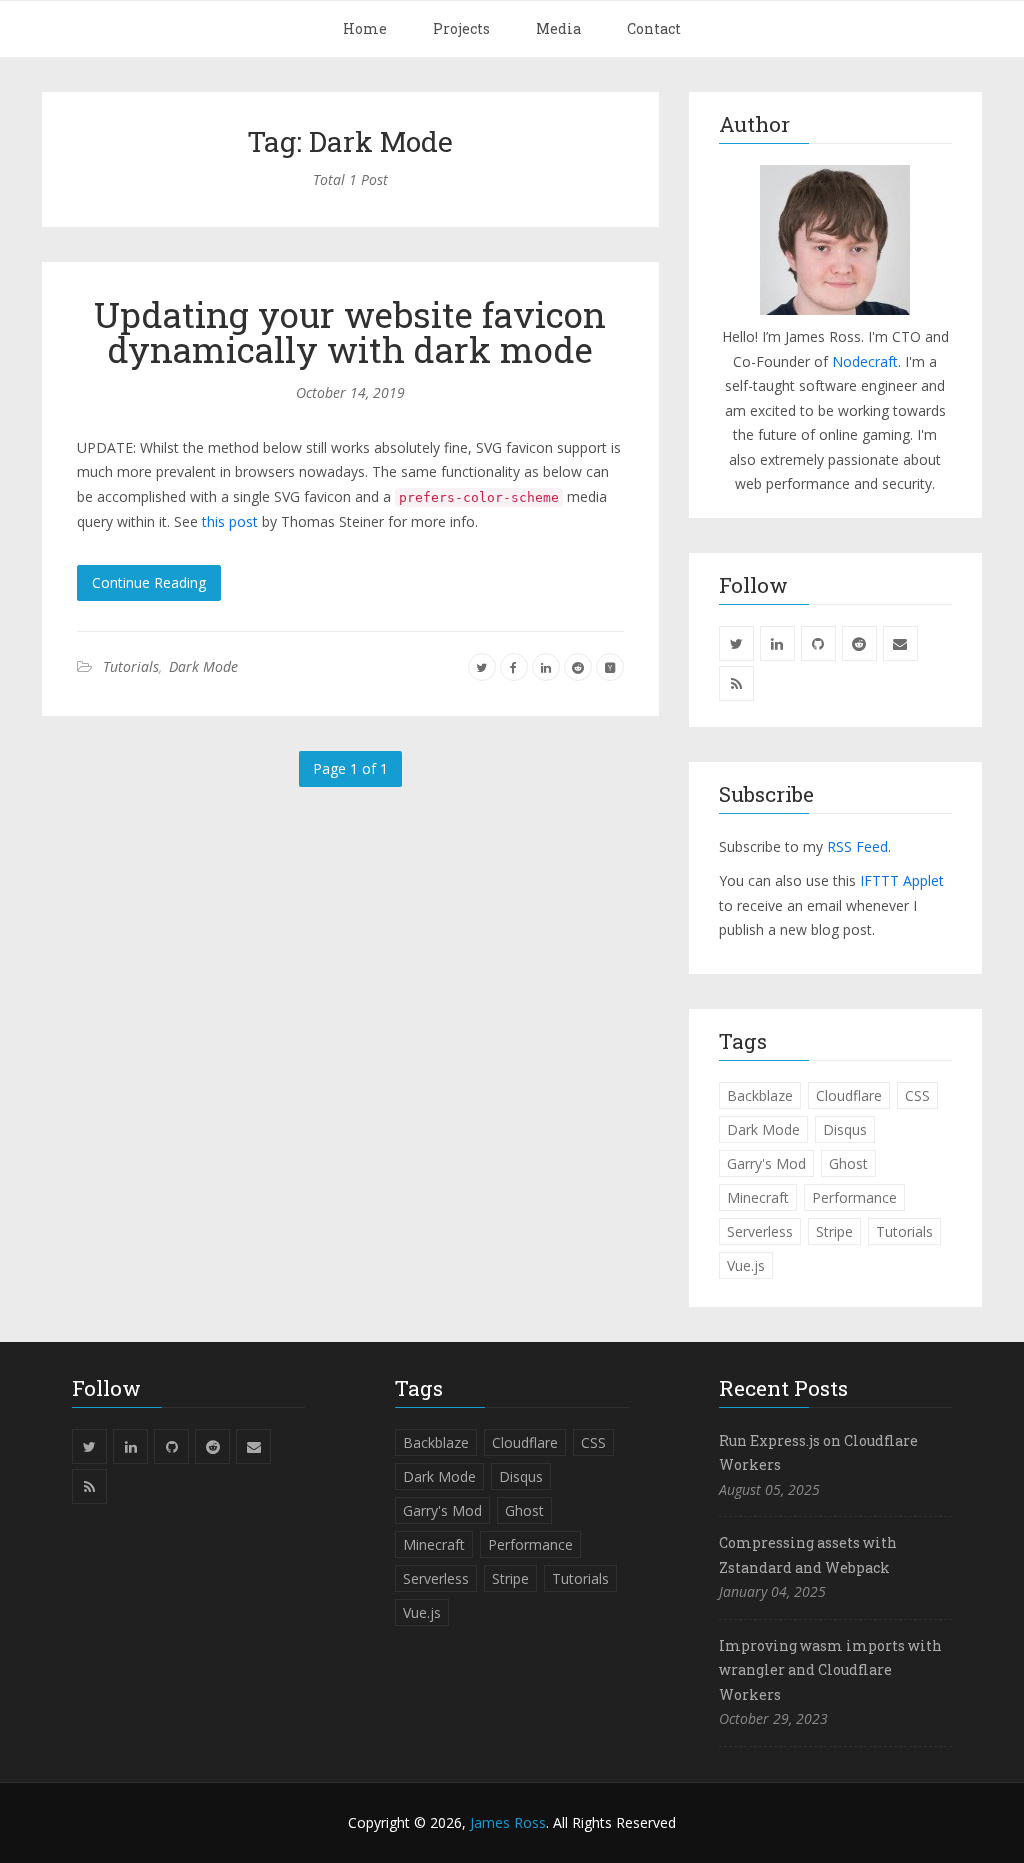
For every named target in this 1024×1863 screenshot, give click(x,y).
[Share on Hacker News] (610, 666)
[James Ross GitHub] (818, 643)
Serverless (760, 1231)
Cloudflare (849, 1095)
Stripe (834, 1231)
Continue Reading (149, 582)
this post (230, 521)
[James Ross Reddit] (859, 643)
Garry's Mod (766, 1163)
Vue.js (746, 1265)
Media (558, 28)
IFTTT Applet (902, 880)
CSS (917, 1095)
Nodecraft (865, 361)
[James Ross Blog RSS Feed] (736, 683)
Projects (461, 28)
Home (365, 28)
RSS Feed (857, 846)
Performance (854, 1197)
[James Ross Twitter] (736, 643)
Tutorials (131, 666)
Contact (654, 28)
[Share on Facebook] (514, 666)
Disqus (845, 1129)
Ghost (848, 1163)
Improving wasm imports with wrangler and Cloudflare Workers (830, 1670)
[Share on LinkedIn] (546, 666)
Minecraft (758, 1197)
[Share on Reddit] (578, 666)
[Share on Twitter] (482, 666)
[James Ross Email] (900, 643)
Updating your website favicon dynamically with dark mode (350, 331)
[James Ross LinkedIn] (777, 643)
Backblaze (760, 1095)
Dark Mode (203, 666)
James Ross (508, 1822)
